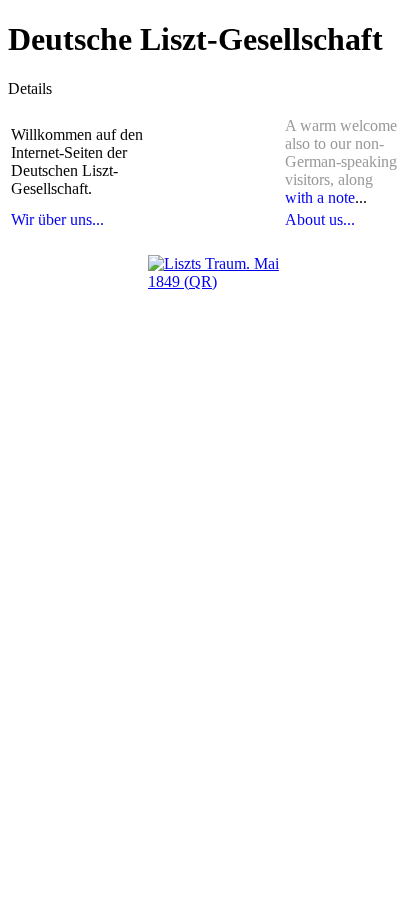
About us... (320, 219)
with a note (320, 197)
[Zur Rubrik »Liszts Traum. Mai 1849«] (214, 321)
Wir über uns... (57, 219)
